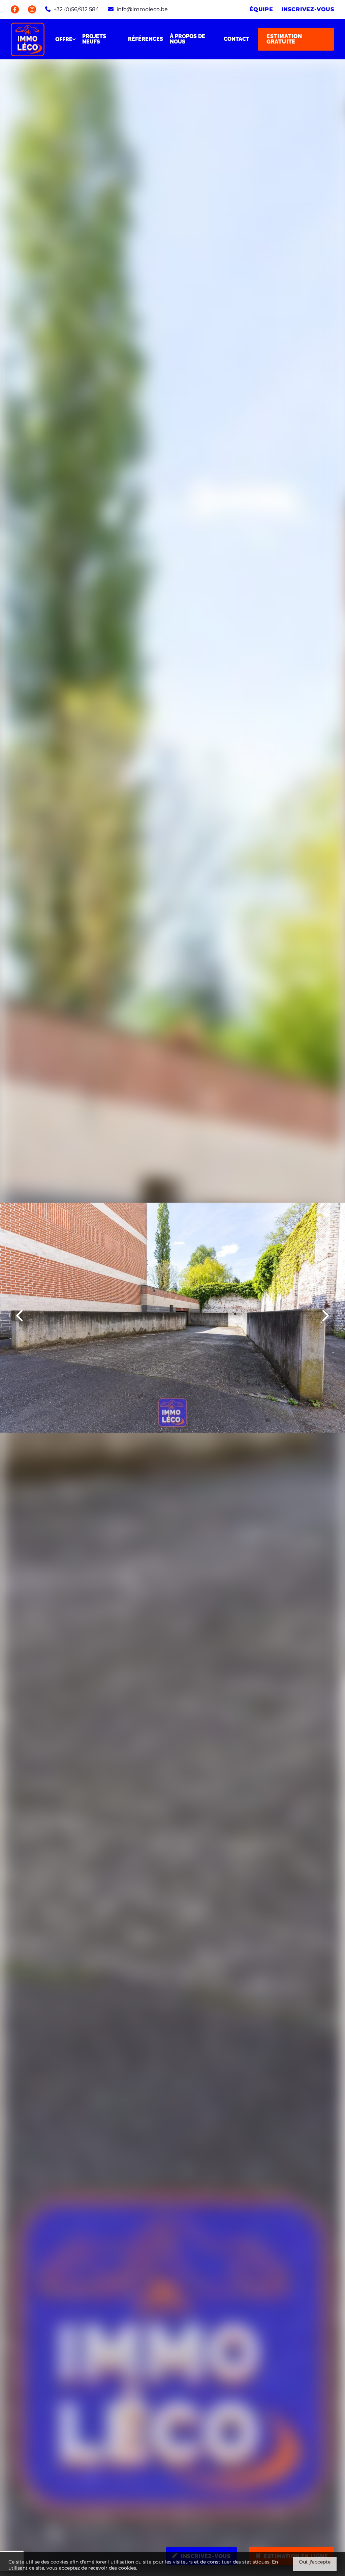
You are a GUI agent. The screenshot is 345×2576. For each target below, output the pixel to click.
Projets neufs (94, 39)
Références (146, 39)
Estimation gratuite (284, 39)
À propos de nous (187, 39)
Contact (237, 39)
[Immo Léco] (28, 39)
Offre (64, 39)
